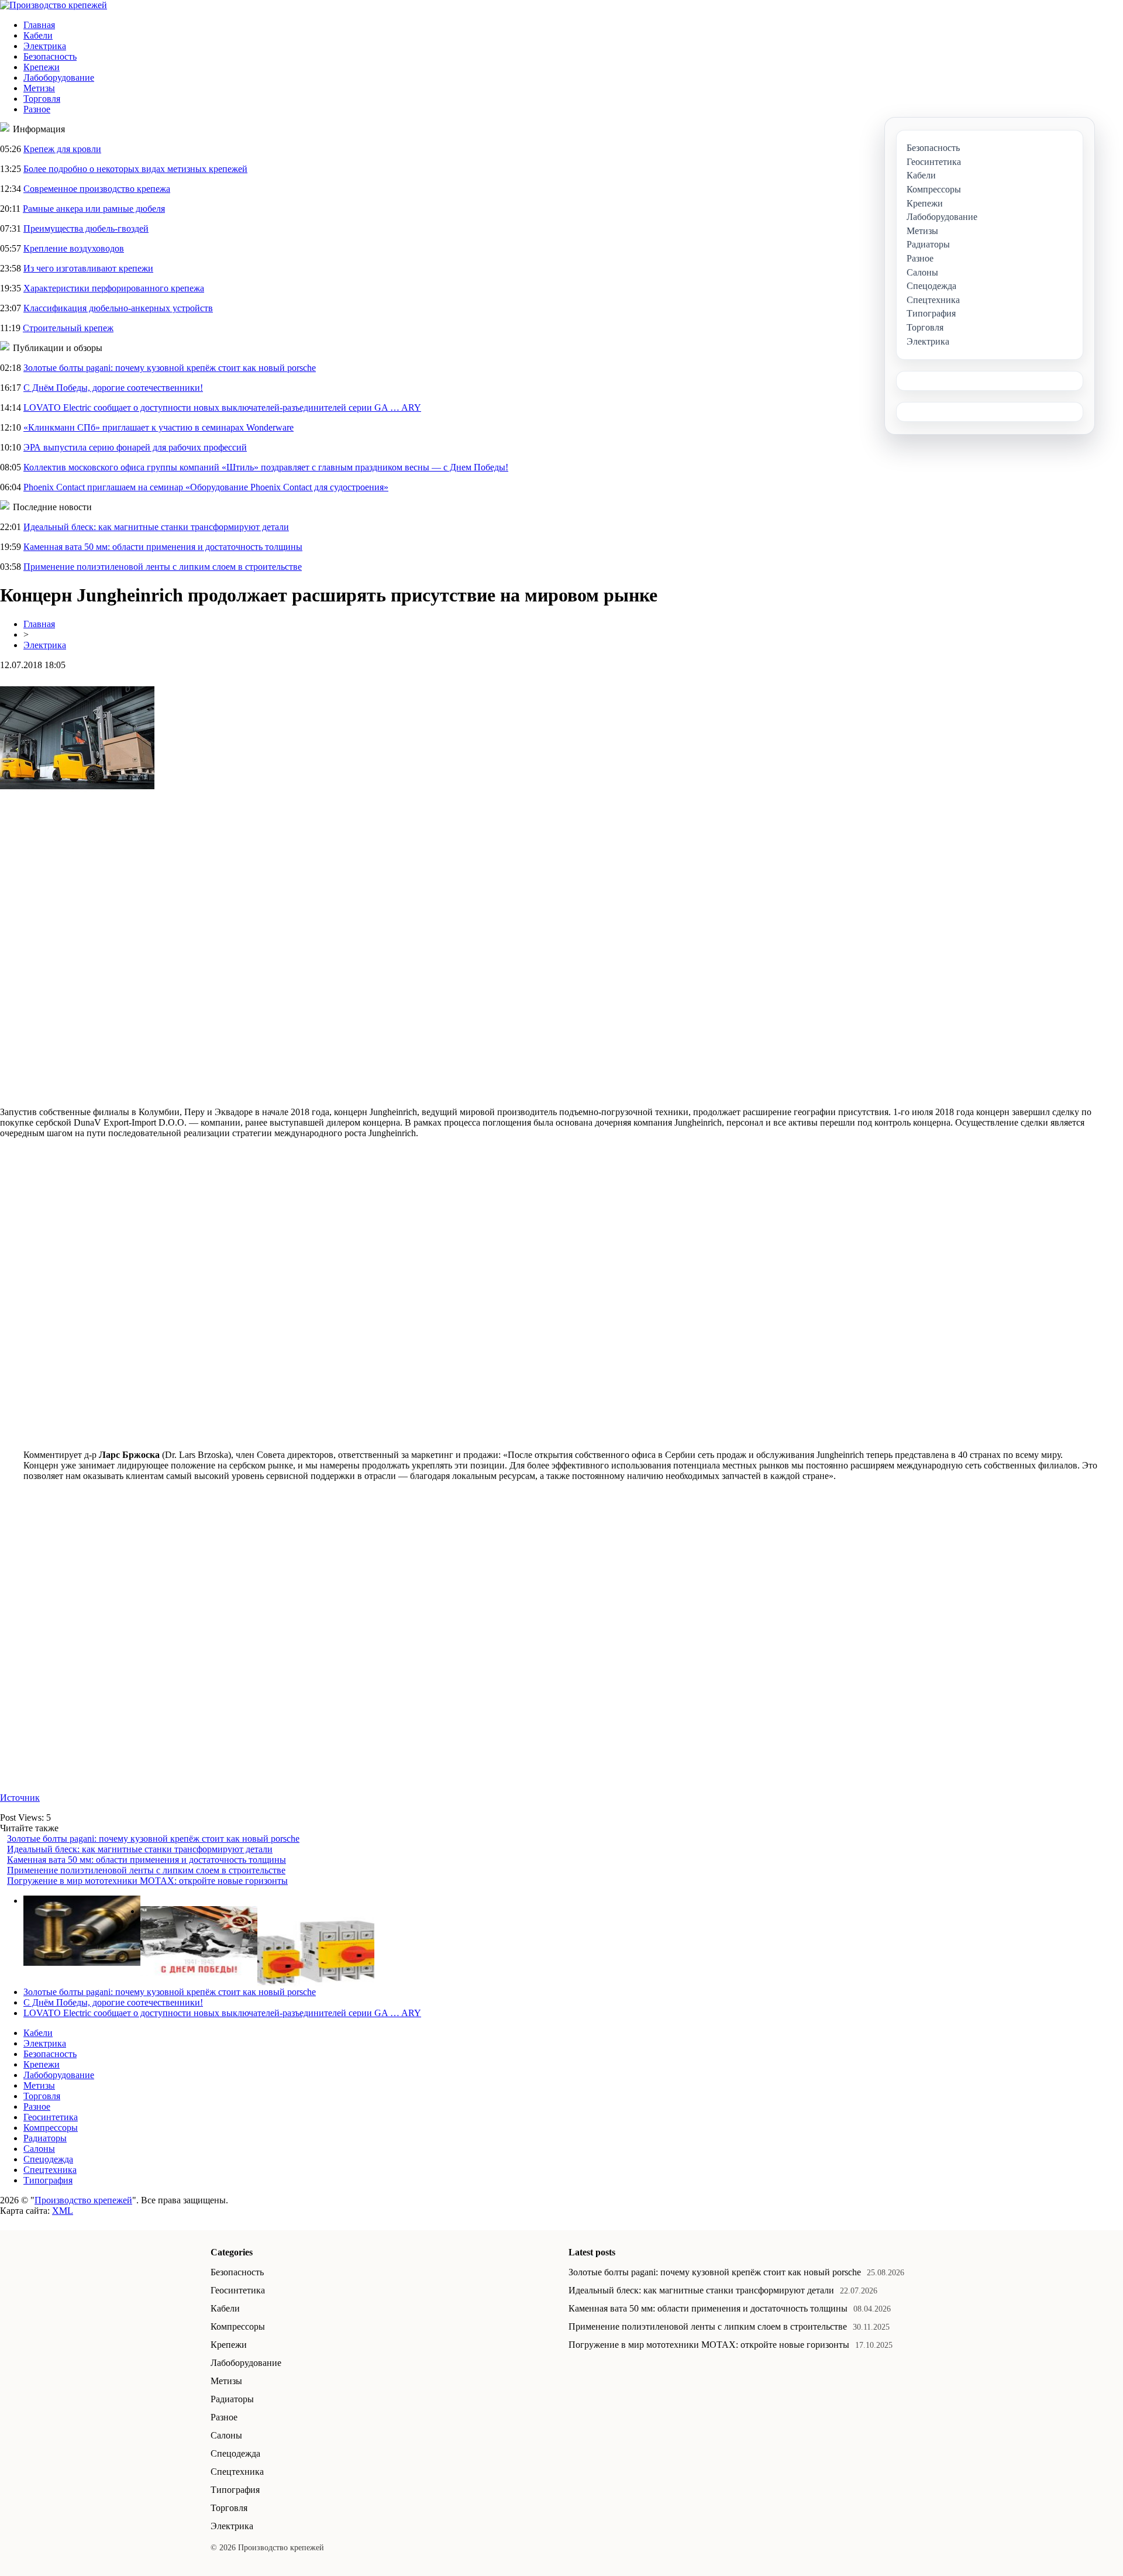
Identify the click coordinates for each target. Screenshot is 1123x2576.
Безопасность (50, 56)
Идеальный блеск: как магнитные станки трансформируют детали (156, 527)
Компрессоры (51, 2128)
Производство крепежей (83, 2200)
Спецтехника (50, 2170)
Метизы (39, 88)
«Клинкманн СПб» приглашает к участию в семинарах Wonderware (159, 427)
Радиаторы (45, 2138)
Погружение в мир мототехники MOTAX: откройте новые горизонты (147, 1881)
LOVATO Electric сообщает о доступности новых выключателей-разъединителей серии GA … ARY (222, 407)
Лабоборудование (59, 78)
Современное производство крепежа (97, 189)
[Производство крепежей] (54, 5)
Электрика (45, 46)
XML (63, 2211)
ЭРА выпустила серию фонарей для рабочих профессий (135, 447)
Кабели (38, 35)
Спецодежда (48, 2159)
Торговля (42, 99)
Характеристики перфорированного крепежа (114, 288)
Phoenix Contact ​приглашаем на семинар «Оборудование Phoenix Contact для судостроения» (206, 487)
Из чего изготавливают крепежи (88, 268)
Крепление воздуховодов (74, 248)
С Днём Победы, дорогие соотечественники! (113, 388)
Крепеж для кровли (62, 149)
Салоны (39, 2149)
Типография (48, 2180)
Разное (37, 109)
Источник (20, 1798)
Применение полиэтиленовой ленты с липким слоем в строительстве (163, 567)
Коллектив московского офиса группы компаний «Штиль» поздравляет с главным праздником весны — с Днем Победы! (266, 467)
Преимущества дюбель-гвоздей (86, 228)
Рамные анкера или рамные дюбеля (94, 209)
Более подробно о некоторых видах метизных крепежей (135, 169)
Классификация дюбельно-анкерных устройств (118, 308)
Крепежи (42, 67)
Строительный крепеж (68, 328)
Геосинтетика (51, 2117)
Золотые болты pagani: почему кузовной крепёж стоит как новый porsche (170, 368)
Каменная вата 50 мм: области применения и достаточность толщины (163, 547)
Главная (39, 25)
